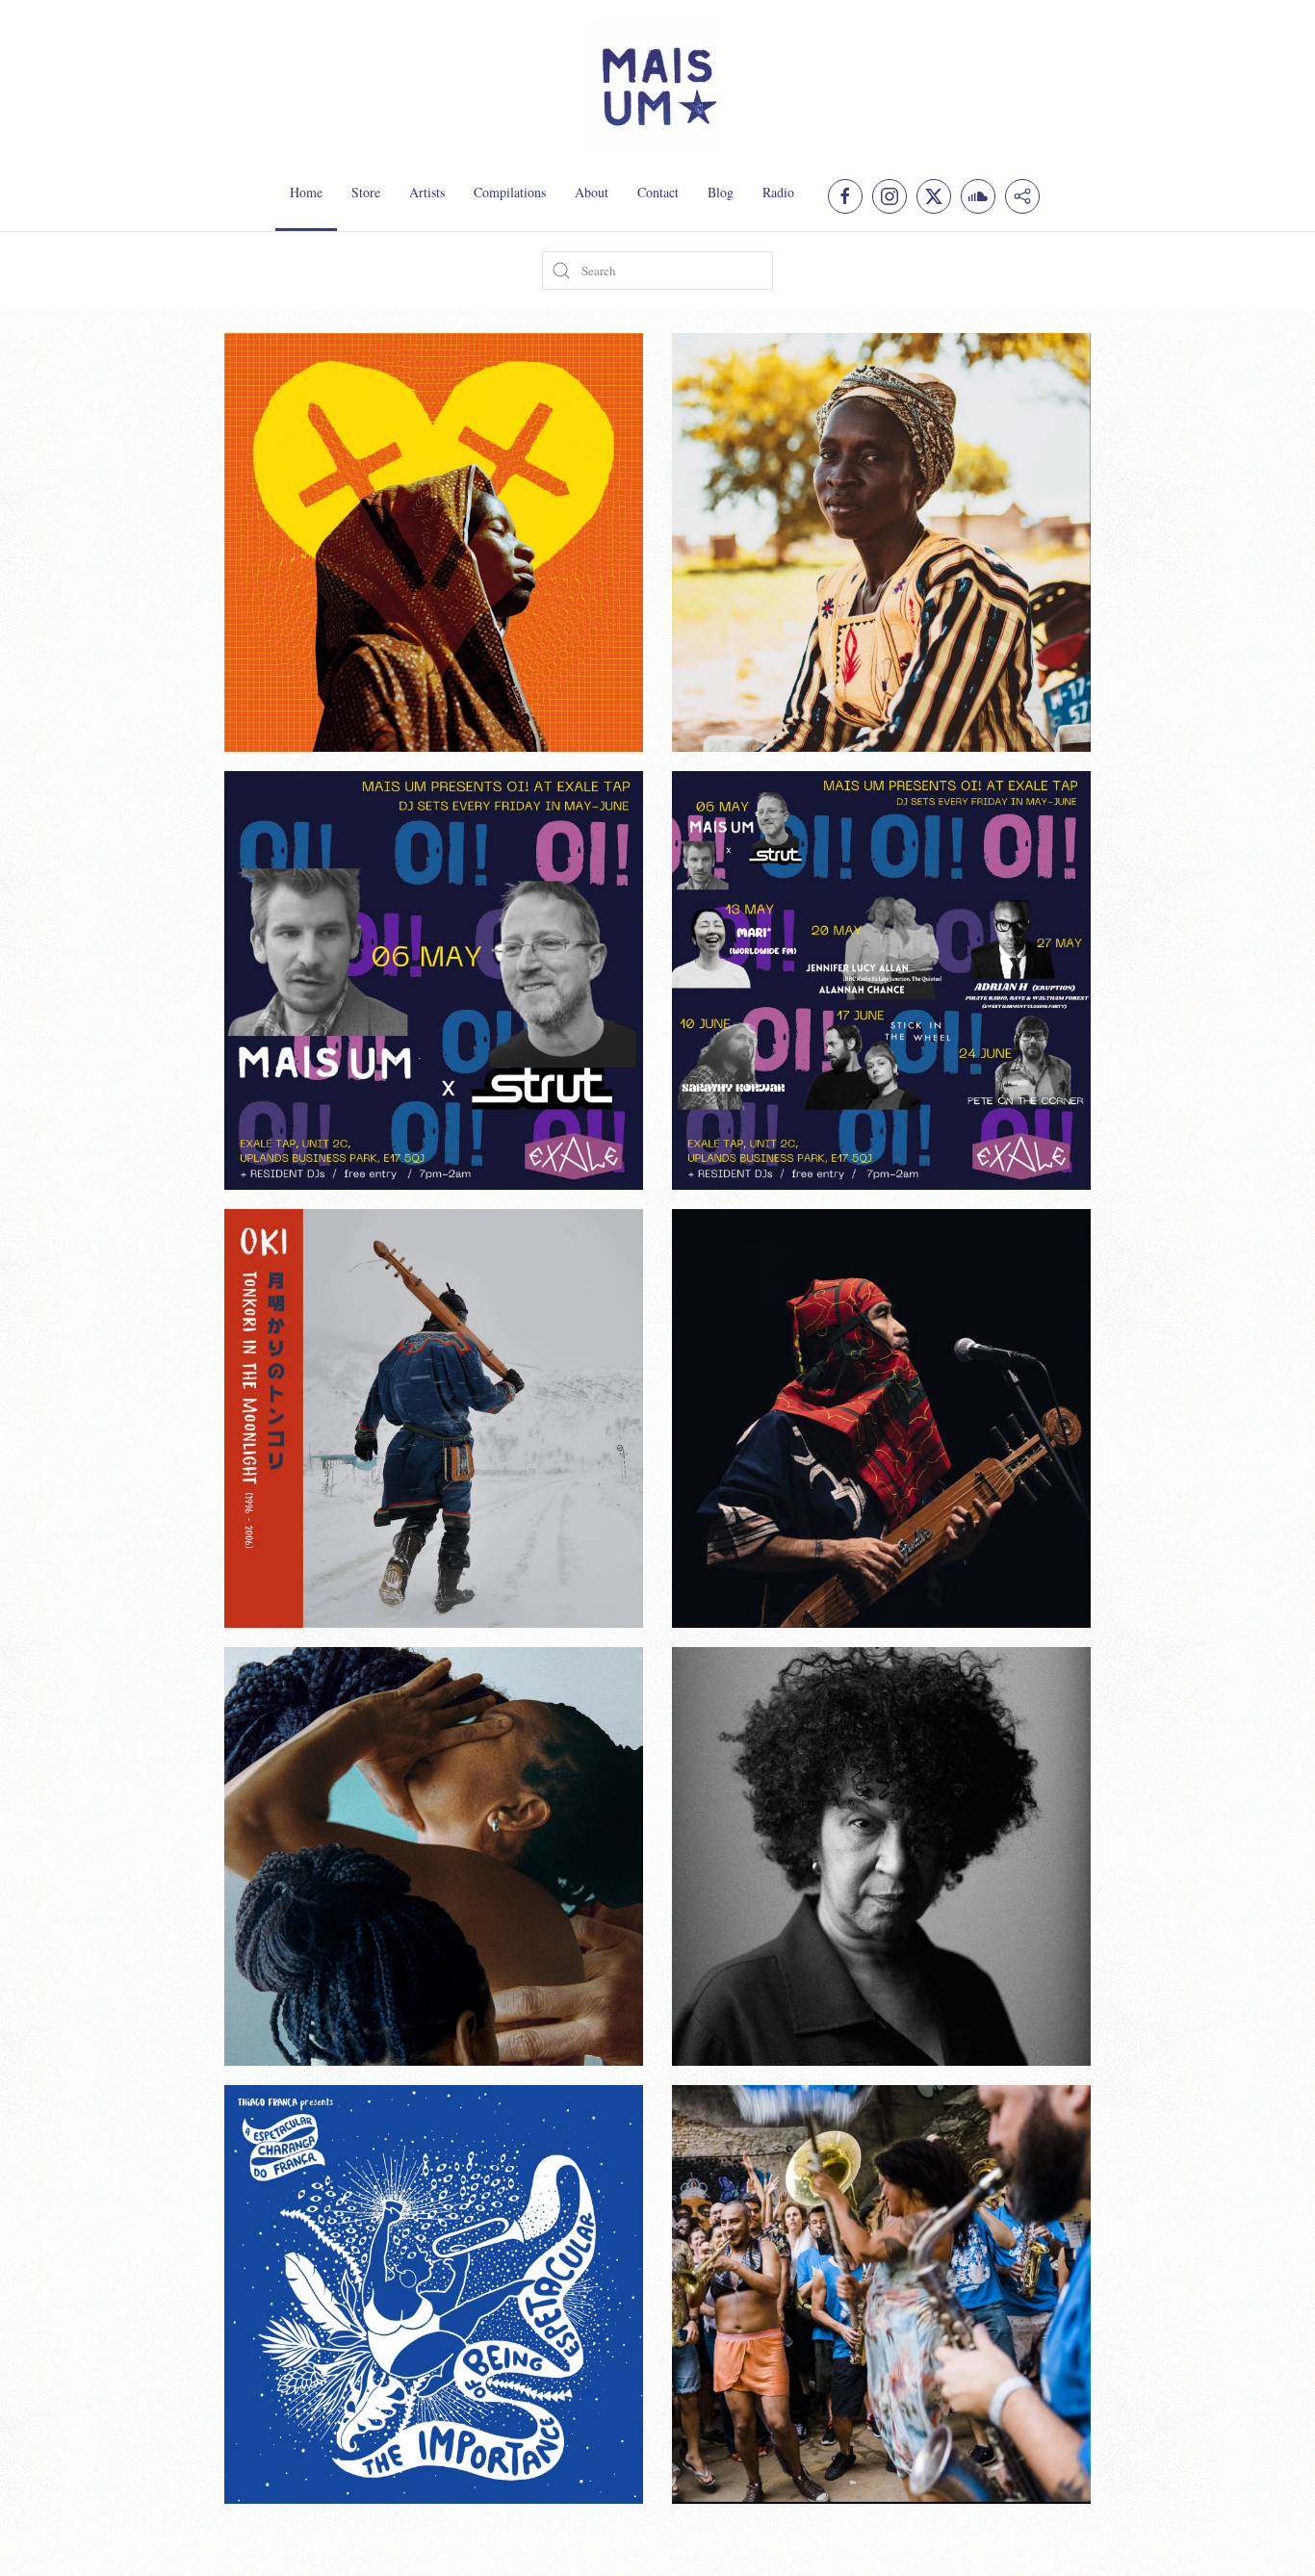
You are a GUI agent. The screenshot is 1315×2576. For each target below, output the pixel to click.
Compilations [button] (510, 192)
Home (306, 192)
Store (366, 192)
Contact (658, 192)
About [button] (592, 192)
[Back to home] (657, 87)
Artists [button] (427, 192)
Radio (778, 192)
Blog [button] (721, 192)
